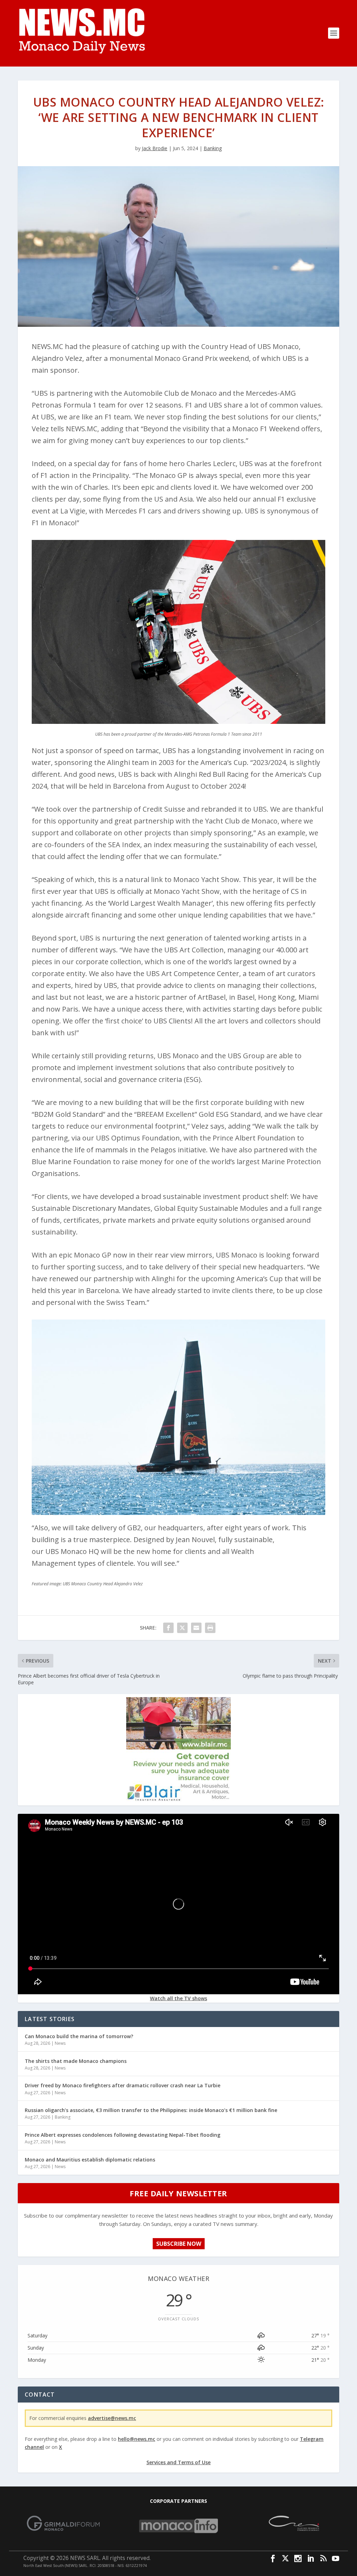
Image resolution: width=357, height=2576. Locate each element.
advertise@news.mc (112, 2418)
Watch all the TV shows (178, 1998)
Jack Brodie (155, 148)
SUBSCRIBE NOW (179, 2244)
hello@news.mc (136, 2439)
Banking (213, 148)
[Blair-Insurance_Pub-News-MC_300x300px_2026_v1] (178, 1800)
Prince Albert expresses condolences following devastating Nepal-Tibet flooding (123, 2135)
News (60, 2043)
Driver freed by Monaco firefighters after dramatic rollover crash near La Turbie (123, 2085)
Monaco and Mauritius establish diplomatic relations (90, 2160)
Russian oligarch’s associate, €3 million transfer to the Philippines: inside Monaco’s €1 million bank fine (151, 2110)
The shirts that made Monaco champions (76, 2061)
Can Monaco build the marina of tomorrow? (79, 2036)
